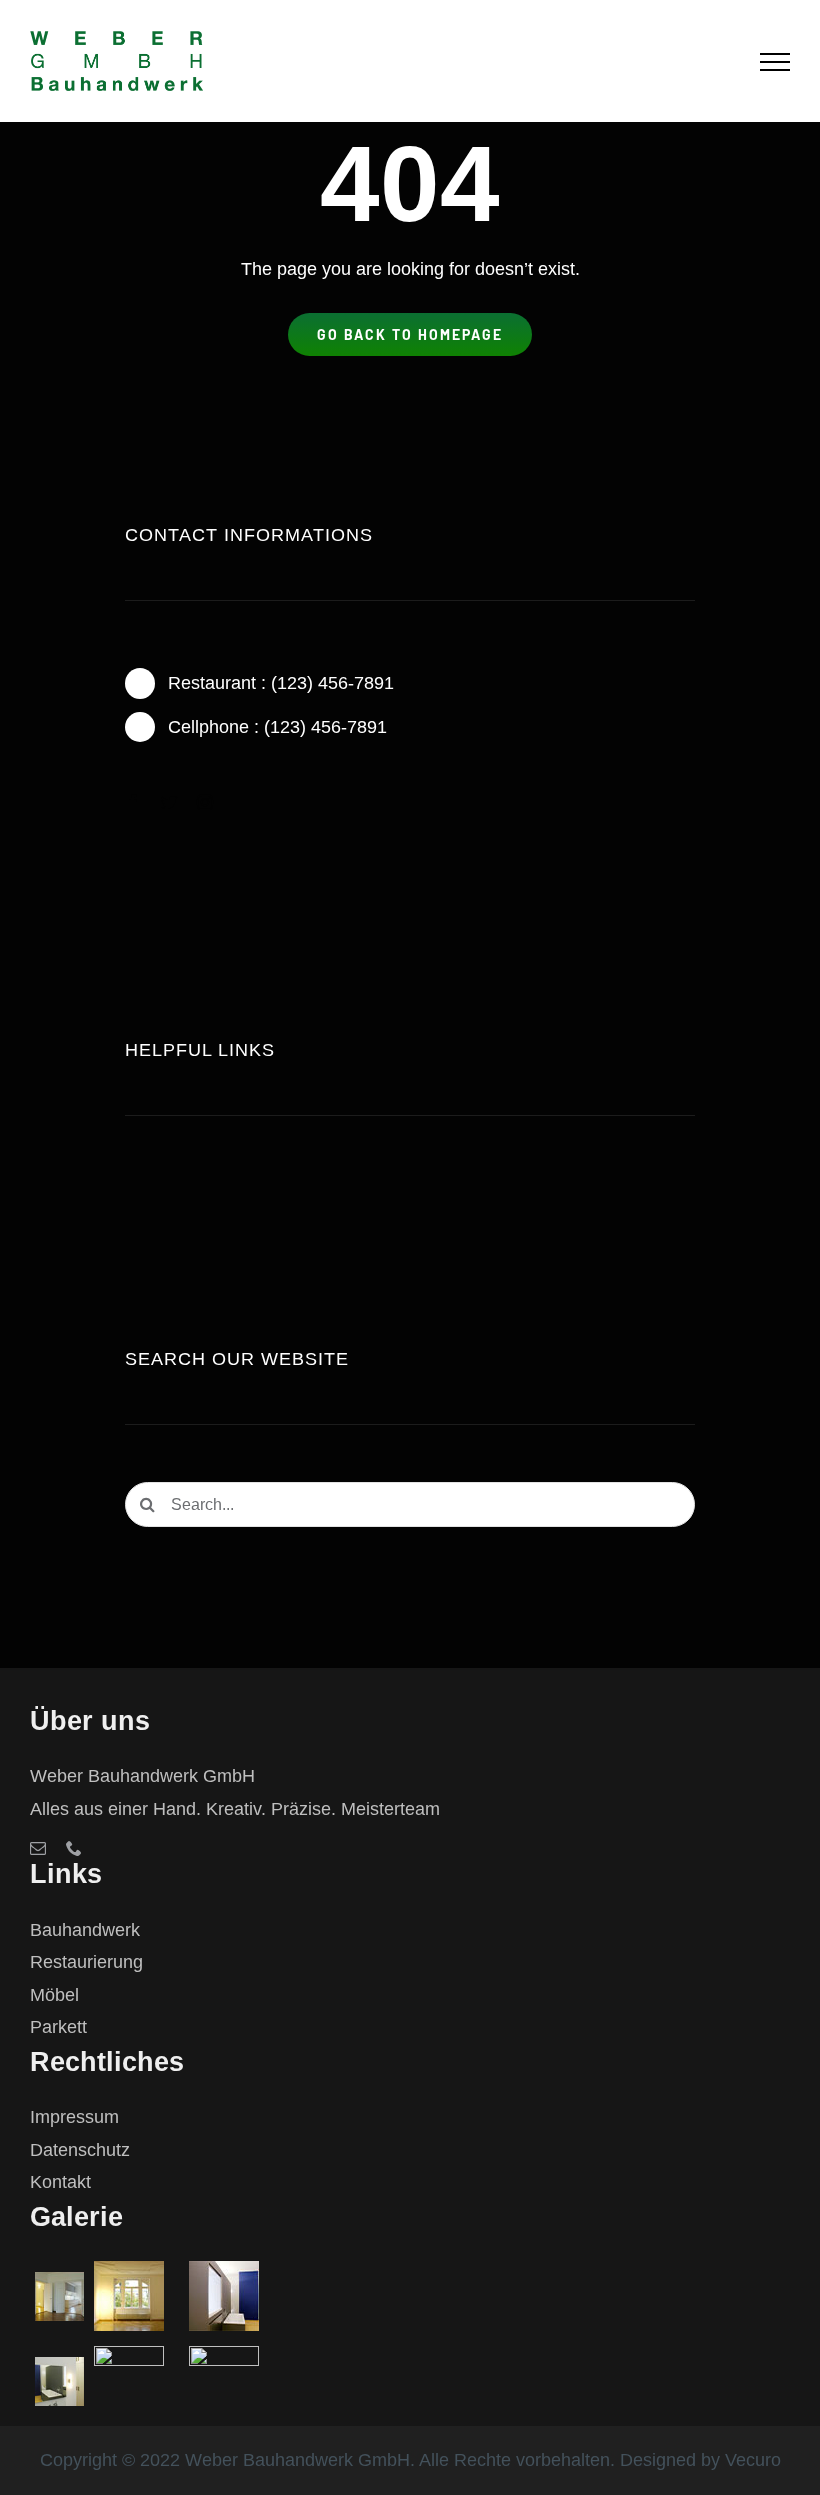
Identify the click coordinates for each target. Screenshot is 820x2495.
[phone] (74, 1848)
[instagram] (205, 802)
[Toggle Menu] (775, 62)
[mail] (38, 1848)
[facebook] (133, 802)
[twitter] (169, 802)
